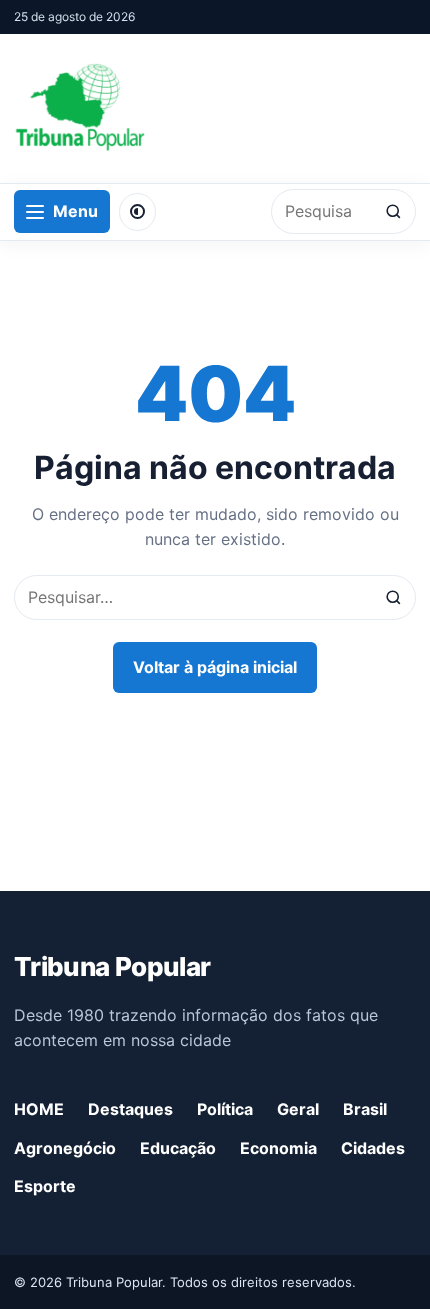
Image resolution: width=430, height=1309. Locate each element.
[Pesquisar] (393, 211)
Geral (298, 1109)
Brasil (365, 1109)
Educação (178, 1148)
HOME (39, 1109)
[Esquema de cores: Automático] (137, 212)
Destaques (130, 1109)
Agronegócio (65, 1148)
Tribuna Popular (112, 966)
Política (225, 1109)
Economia (278, 1148)
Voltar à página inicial (215, 667)
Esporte (45, 1186)
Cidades (373, 1148)
